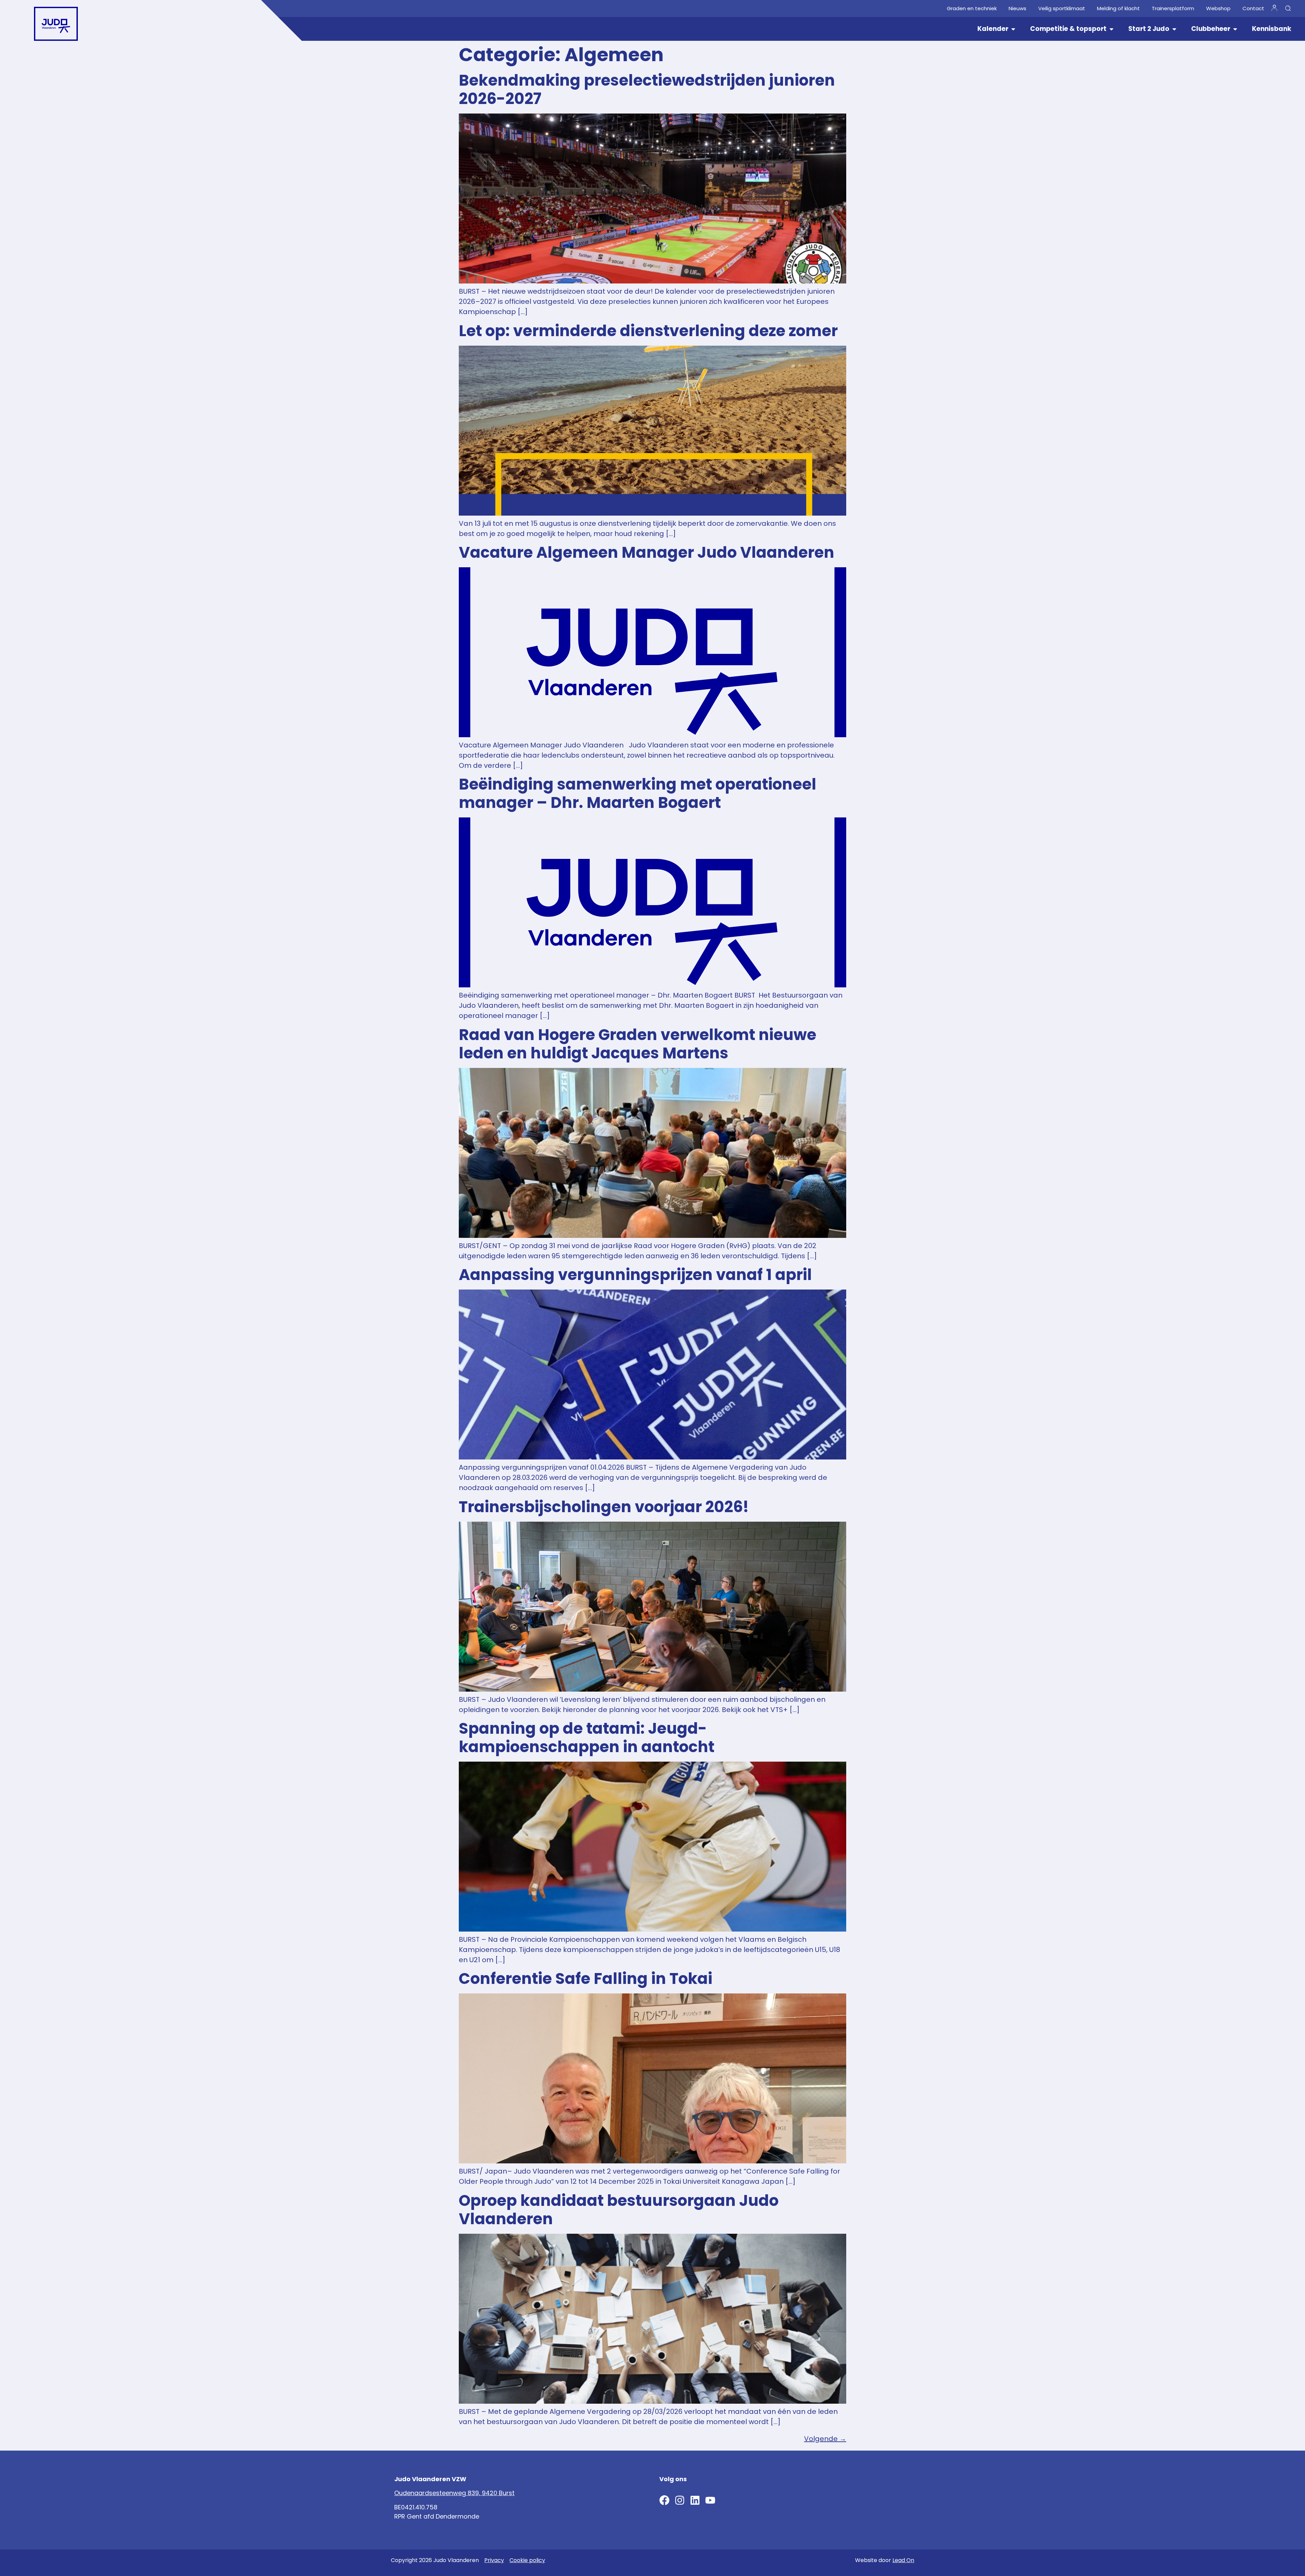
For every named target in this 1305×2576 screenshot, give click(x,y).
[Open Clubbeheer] (1235, 29)
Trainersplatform (1173, 8)
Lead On (903, 2560)
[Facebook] (664, 2500)
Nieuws (1017, 8)
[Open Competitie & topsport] (1111, 29)
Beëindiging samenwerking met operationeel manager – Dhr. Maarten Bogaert (638, 793)
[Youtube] (710, 2500)
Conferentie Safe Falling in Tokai (586, 1979)
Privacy (494, 2560)
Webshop (1218, 8)
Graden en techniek (972, 8)
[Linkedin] (695, 2500)
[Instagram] (680, 2500)
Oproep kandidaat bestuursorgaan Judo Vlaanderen (619, 2210)
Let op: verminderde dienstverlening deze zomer (648, 331)
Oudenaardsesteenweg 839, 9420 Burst (454, 2493)
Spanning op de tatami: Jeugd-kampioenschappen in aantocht (587, 1738)
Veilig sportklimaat (1062, 8)
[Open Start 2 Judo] (1174, 29)
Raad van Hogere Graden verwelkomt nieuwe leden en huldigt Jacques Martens (638, 1044)
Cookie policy (527, 2560)
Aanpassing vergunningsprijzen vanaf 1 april (635, 1275)
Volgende (825, 2439)
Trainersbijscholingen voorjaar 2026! (604, 1507)
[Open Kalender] (1013, 29)
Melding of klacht (1118, 8)
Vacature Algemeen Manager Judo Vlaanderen (647, 552)
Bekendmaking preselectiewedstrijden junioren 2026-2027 (647, 90)
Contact (1253, 8)
